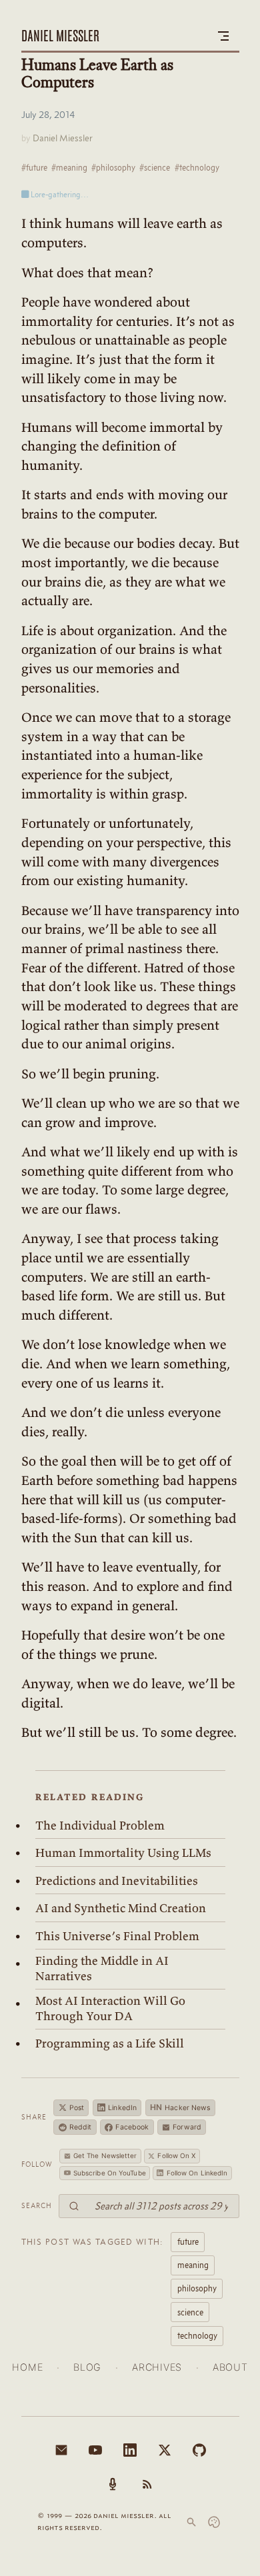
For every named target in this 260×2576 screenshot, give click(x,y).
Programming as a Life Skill (110, 2043)
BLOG (87, 2367)
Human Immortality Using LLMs (123, 1853)
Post (77, 2108)
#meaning (69, 167)
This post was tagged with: (93, 2241)
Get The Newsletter (105, 2155)
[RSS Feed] (147, 2484)
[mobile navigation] (223, 36)
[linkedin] (130, 2450)
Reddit (81, 2127)
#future (34, 167)
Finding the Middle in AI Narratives (102, 1968)
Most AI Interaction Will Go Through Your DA (110, 2008)
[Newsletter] (61, 2450)
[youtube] (95, 2450)
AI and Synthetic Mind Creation (121, 1908)
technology (197, 2335)
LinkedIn (122, 2108)
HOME (27, 2367)
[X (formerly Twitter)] (165, 2450)
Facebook (132, 2127)
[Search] (191, 2522)
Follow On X (176, 2155)
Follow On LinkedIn (197, 2173)
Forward (187, 2127)
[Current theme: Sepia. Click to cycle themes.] (214, 2522)
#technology (197, 167)
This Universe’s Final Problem (117, 1936)
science (190, 2312)
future (188, 2241)
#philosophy (113, 167)
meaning (193, 2265)
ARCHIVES (157, 2367)
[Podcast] (113, 2484)
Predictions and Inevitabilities (117, 1881)
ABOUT (230, 2367)
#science (155, 167)
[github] (199, 2450)
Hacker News (180, 2107)
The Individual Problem (100, 1826)
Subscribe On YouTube (110, 2173)
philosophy (197, 2288)
